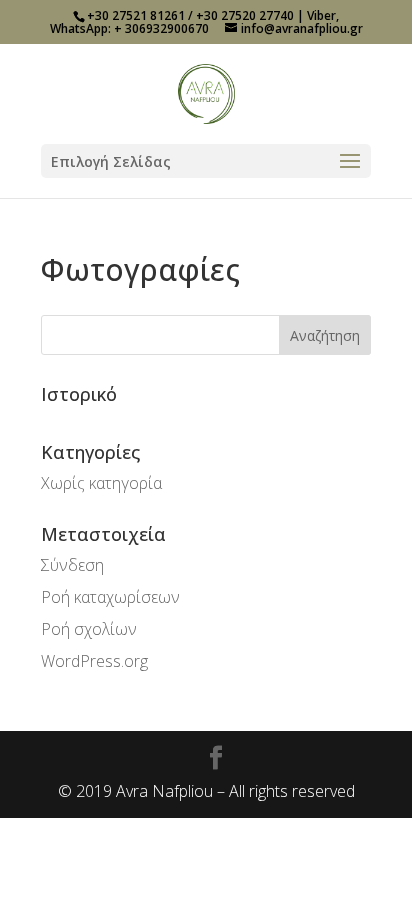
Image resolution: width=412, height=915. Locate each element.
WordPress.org (94, 661)
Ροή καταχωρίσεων (110, 597)
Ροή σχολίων (89, 629)
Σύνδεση (72, 565)
